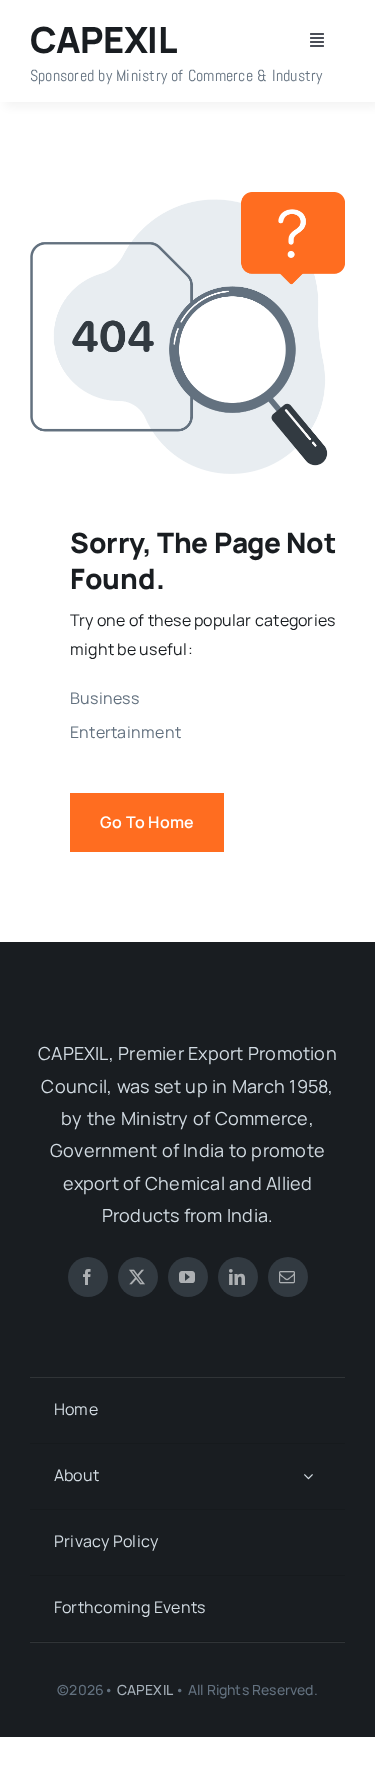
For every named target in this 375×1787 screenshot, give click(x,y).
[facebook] (88, 1277)
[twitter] (138, 1277)
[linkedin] (238, 1277)
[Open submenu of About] (308, 1476)
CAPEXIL (144, 1689)
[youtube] (188, 1277)
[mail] (288, 1277)
